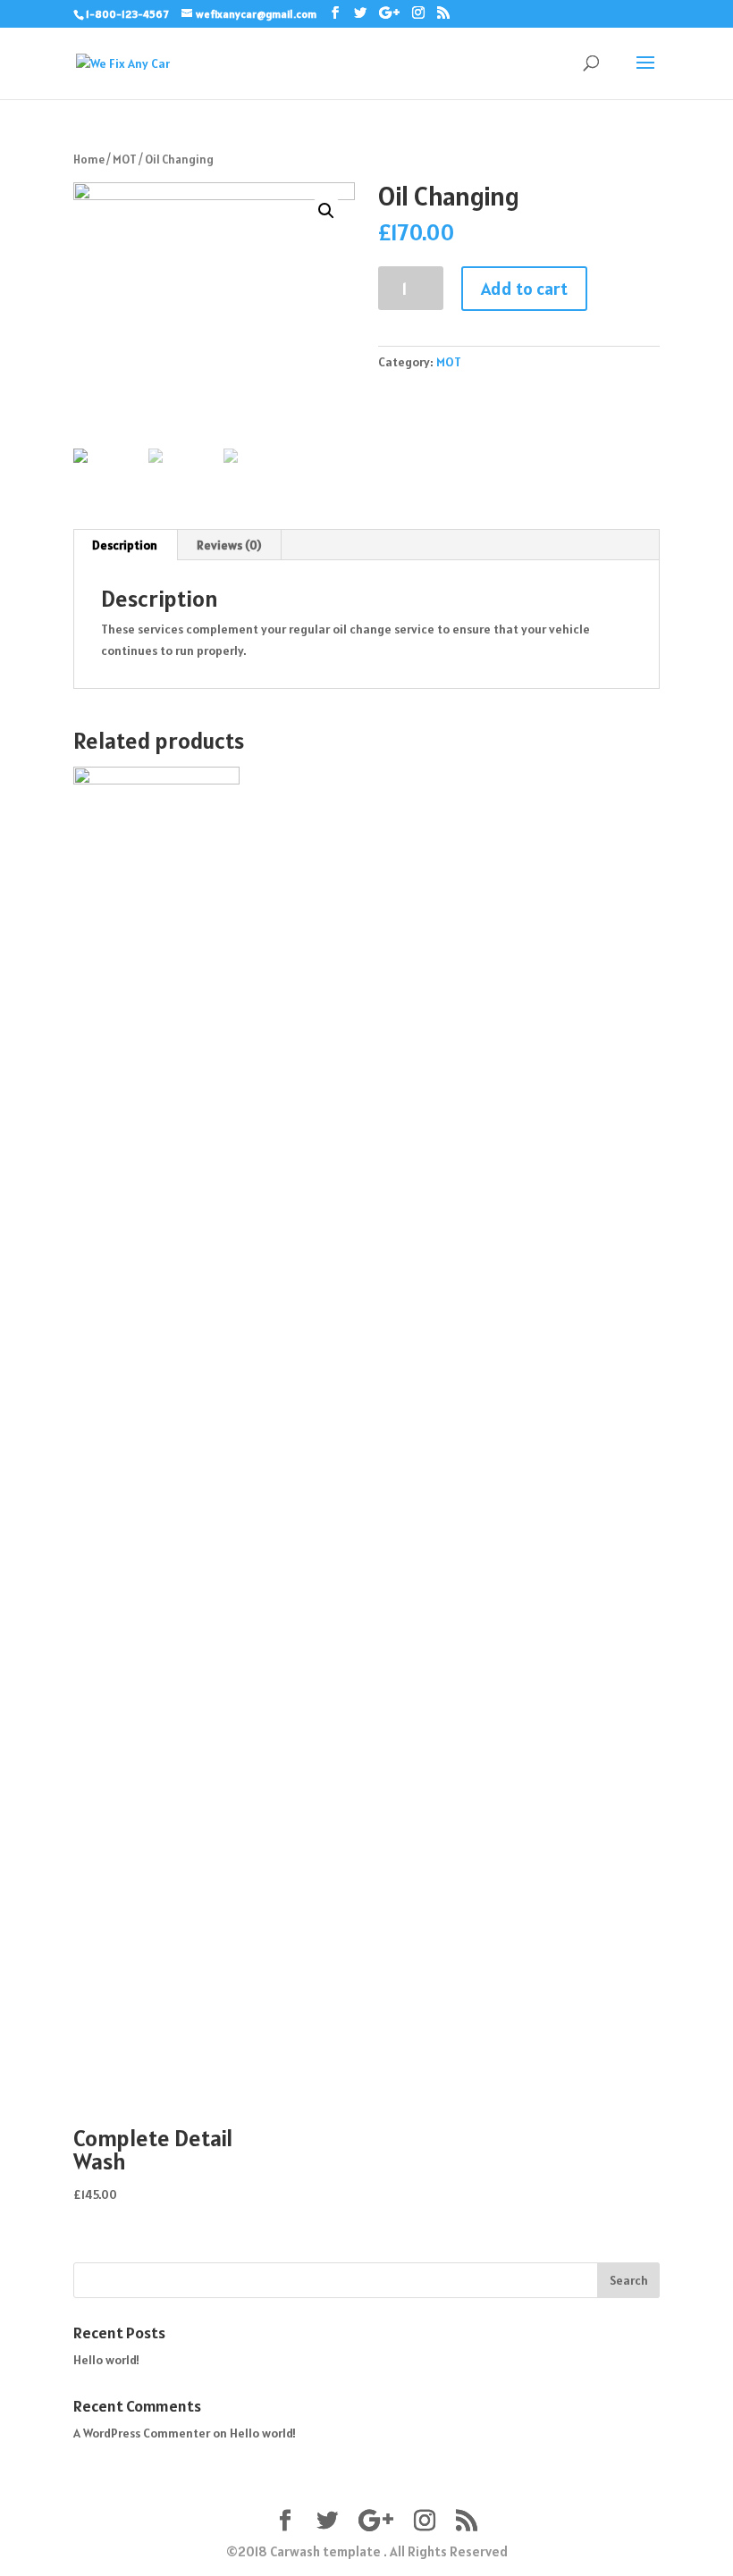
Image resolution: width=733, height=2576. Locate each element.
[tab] (125, 545)
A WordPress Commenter (142, 2433)
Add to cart (524, 289)
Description (125, 545)
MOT (125, 159)
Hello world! (106, 2360)
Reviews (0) (229, 545)
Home (89, 159)
